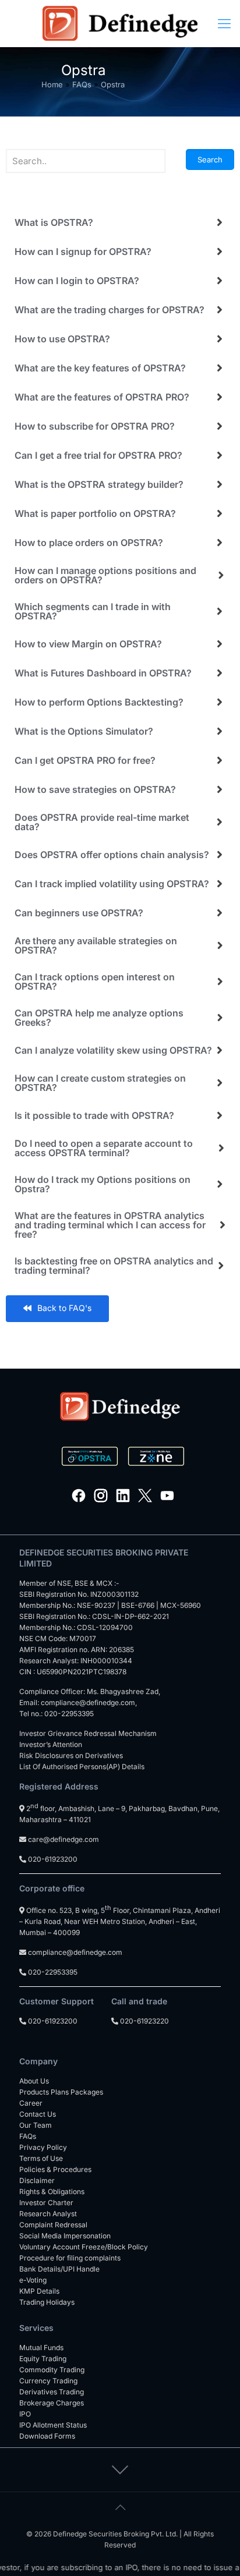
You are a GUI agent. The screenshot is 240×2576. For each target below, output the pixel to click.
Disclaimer (37, 2180)
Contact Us (38, 2114)
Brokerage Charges (52, 2403)
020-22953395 (69, 1714)
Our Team (36, 2125)
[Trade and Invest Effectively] (120, 23)
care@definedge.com (63, 1839)
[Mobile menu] (224, 23)
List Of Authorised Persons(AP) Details (82, 1767)
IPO (25, 2414)
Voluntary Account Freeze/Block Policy (84, 2247)
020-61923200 (52, 1859)
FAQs (82, 84)
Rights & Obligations (52, 2191)
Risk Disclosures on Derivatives (71, 1755)
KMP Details (39, 2291)
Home (52, 84)
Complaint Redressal (53, 2225)
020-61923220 (144, 2021)
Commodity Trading (52, 2370)
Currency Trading (48, 2381)
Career (31, 2103)
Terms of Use (41, 2158)
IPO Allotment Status (53, 2425)
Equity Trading (43, 2359)
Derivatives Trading (52, 2392)
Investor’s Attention (51, 1744)
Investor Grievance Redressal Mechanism (88, 1733)
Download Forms (47, 2436)
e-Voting (33, 2280)
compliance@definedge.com (88, 1702)
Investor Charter (46, 2203)
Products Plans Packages (61, 2092)
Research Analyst (48, 2214)
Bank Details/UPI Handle (59, 2269)
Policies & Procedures (55, 2169)
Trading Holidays (47, 2302)
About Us (34, 2081)
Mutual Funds (41, 2348)
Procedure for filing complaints (70, 2258)
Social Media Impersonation (65, 2236)
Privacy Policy (43, 2147)
